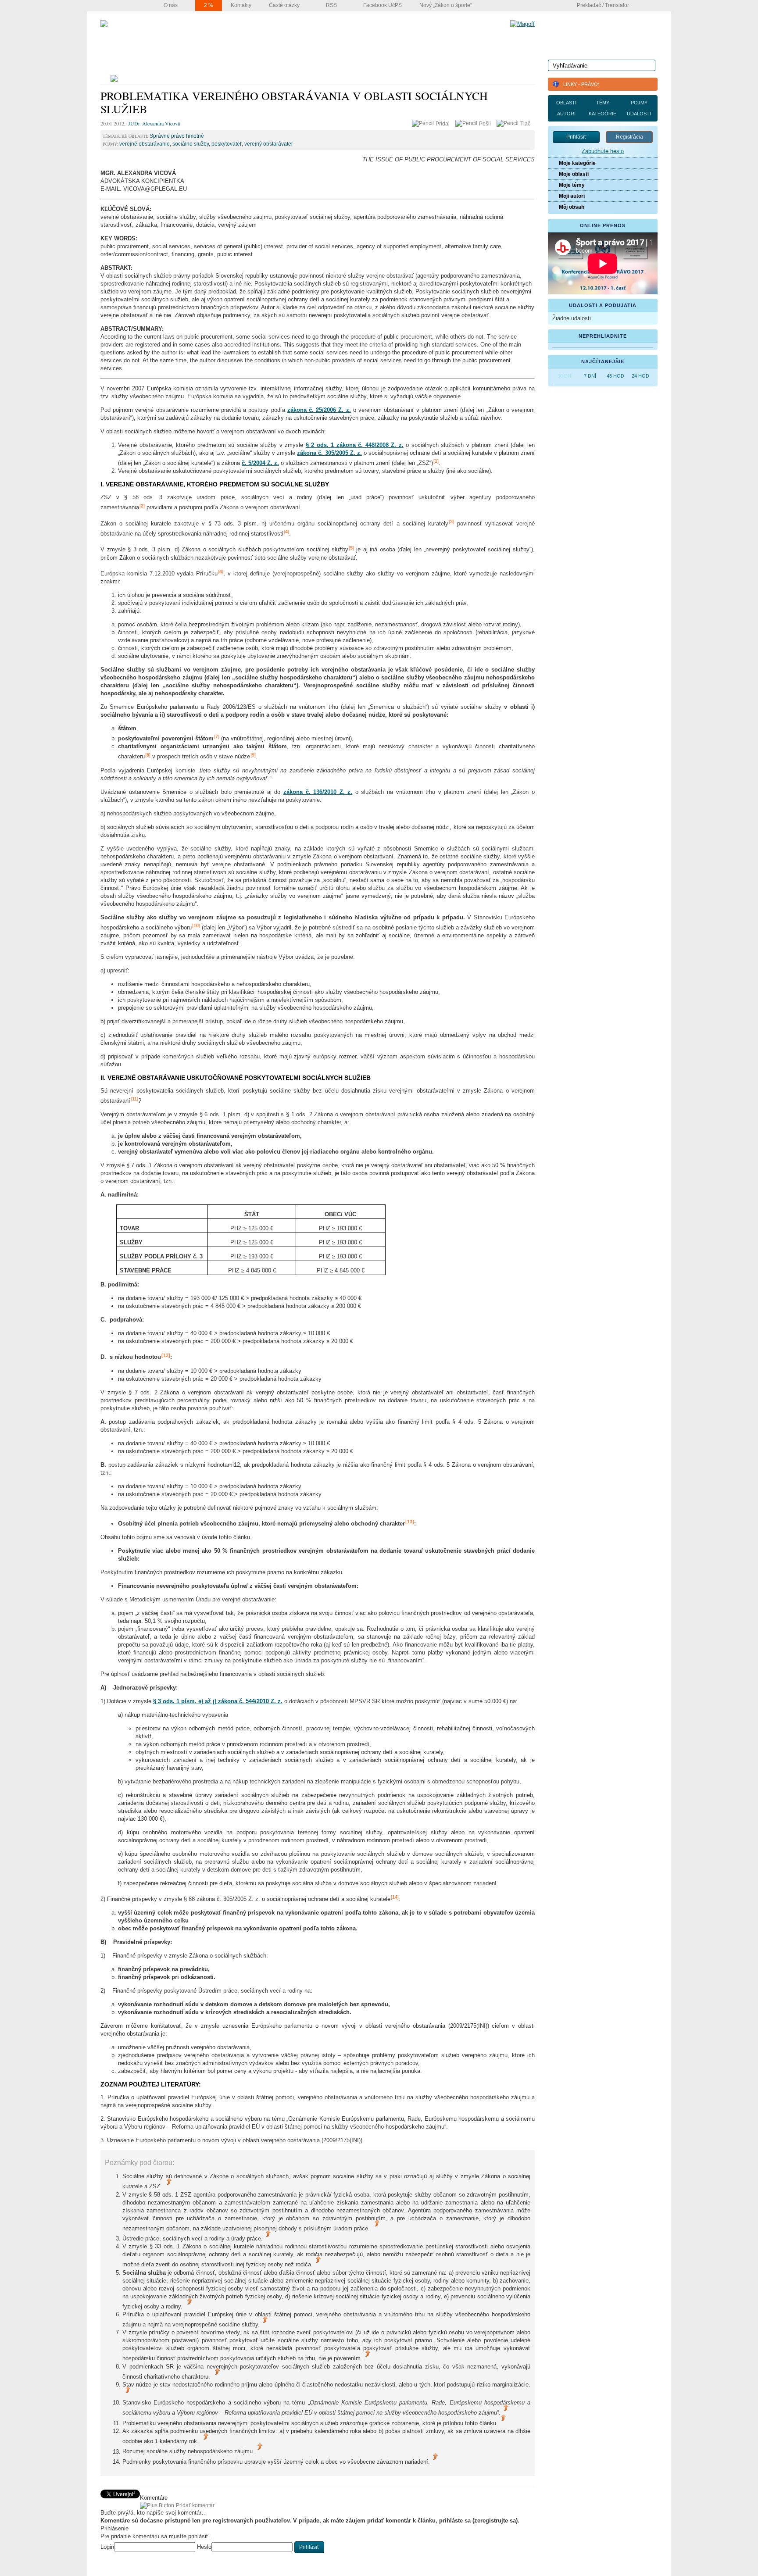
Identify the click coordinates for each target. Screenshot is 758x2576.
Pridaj (443, 124)
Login (107, 2547)
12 (166, 1355)
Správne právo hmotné (177, 136)
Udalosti (639, 114)
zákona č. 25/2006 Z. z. (319, 410)
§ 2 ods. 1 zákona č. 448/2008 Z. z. (355, 445)
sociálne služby (191, 144)
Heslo (204, 2547)
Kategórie (602, 114)
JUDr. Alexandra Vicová (154, 123)
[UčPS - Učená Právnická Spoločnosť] (104, 24)
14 (395, 1897)
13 (410, 1522)
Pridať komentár (195, 2505)
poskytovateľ (227, 144)
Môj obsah (572, 207)
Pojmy (639, 103)
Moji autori (572, 196)
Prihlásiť (576, 137)
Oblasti (566, 103)
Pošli (486, 124)
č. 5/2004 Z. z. (260, 463)
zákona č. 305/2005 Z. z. (329, 453)
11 (134, 1099)
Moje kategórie (577, 163)
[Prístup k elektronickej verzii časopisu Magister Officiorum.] (522, 24)
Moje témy (572, 185)
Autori (566, 114)
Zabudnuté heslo (603, 151)
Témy (603, 103)
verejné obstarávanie (145, 144)
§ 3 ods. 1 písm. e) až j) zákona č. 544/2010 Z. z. (218, 1701)
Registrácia (629, 137)
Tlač (525, 124)
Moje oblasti (574, 174)
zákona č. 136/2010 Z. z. (318, 792)
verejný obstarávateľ (269, 144)
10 (196, 925)
